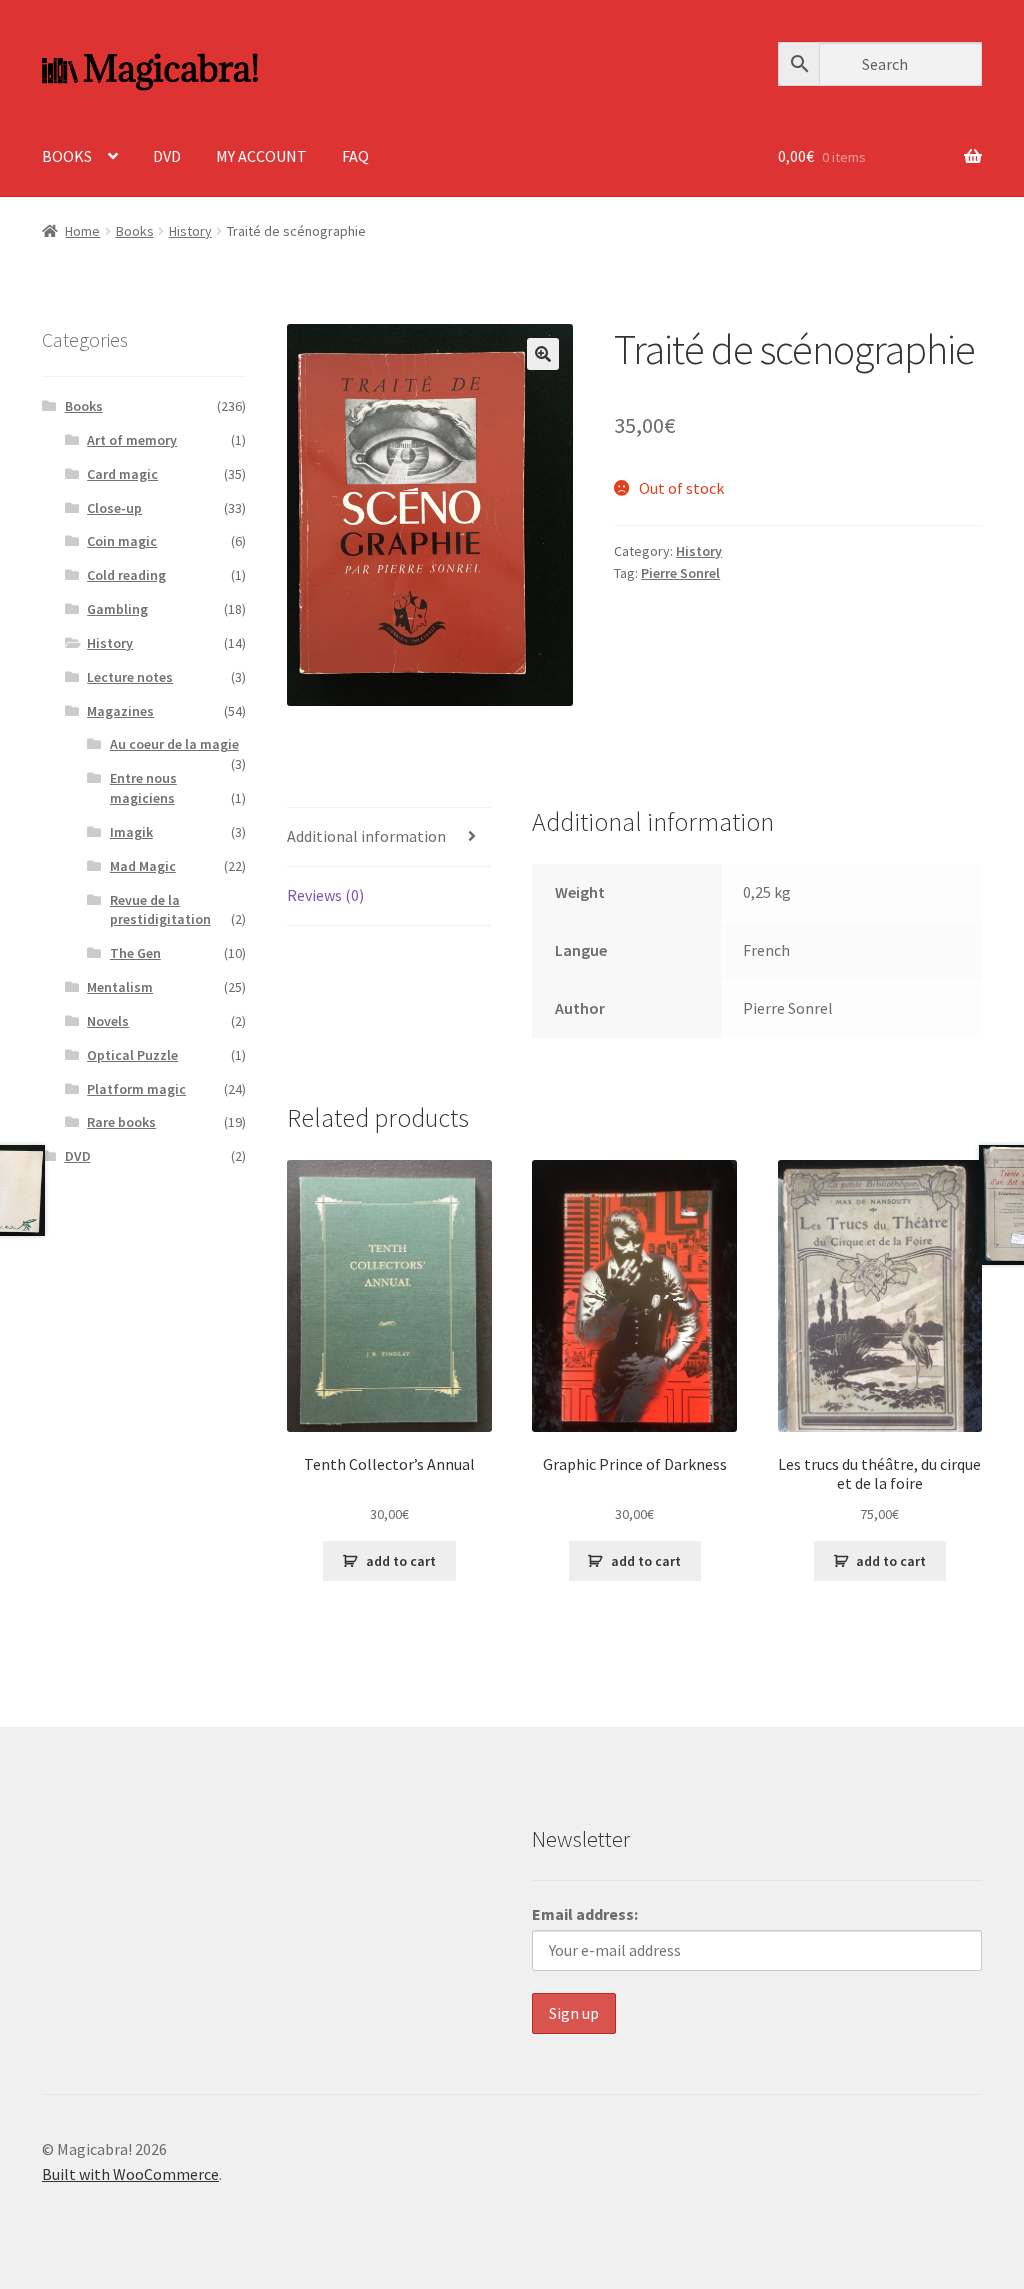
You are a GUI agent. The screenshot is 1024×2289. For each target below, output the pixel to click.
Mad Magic (143, 866)
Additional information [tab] (366, 836)
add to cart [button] (401, 1561)
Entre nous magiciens (143, 788)
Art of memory (132, 440)
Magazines (120, 711)
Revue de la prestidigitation (160, 910)
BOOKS (67, 156)
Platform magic (136, 1089)
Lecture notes (130, 677)
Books (135, 231)
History (190, 231)
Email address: (585, 1914)
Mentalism (120, 987)
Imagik (131, 832)
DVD (167, 156)
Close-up (114, 508)
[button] (543, 354)
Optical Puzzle (132, 1055)
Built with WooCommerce (130, 2174)
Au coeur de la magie (174, 744)
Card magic (122, 474)
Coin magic (122, 541)
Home (82, 231)
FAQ (355, 156)
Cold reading (126, 575)
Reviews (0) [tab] (325, 895)
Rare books (121, 1122)
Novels (108, 1021)
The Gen (135, 953)
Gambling (117, 609)
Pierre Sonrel (680, 573)
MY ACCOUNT (261, 156)
